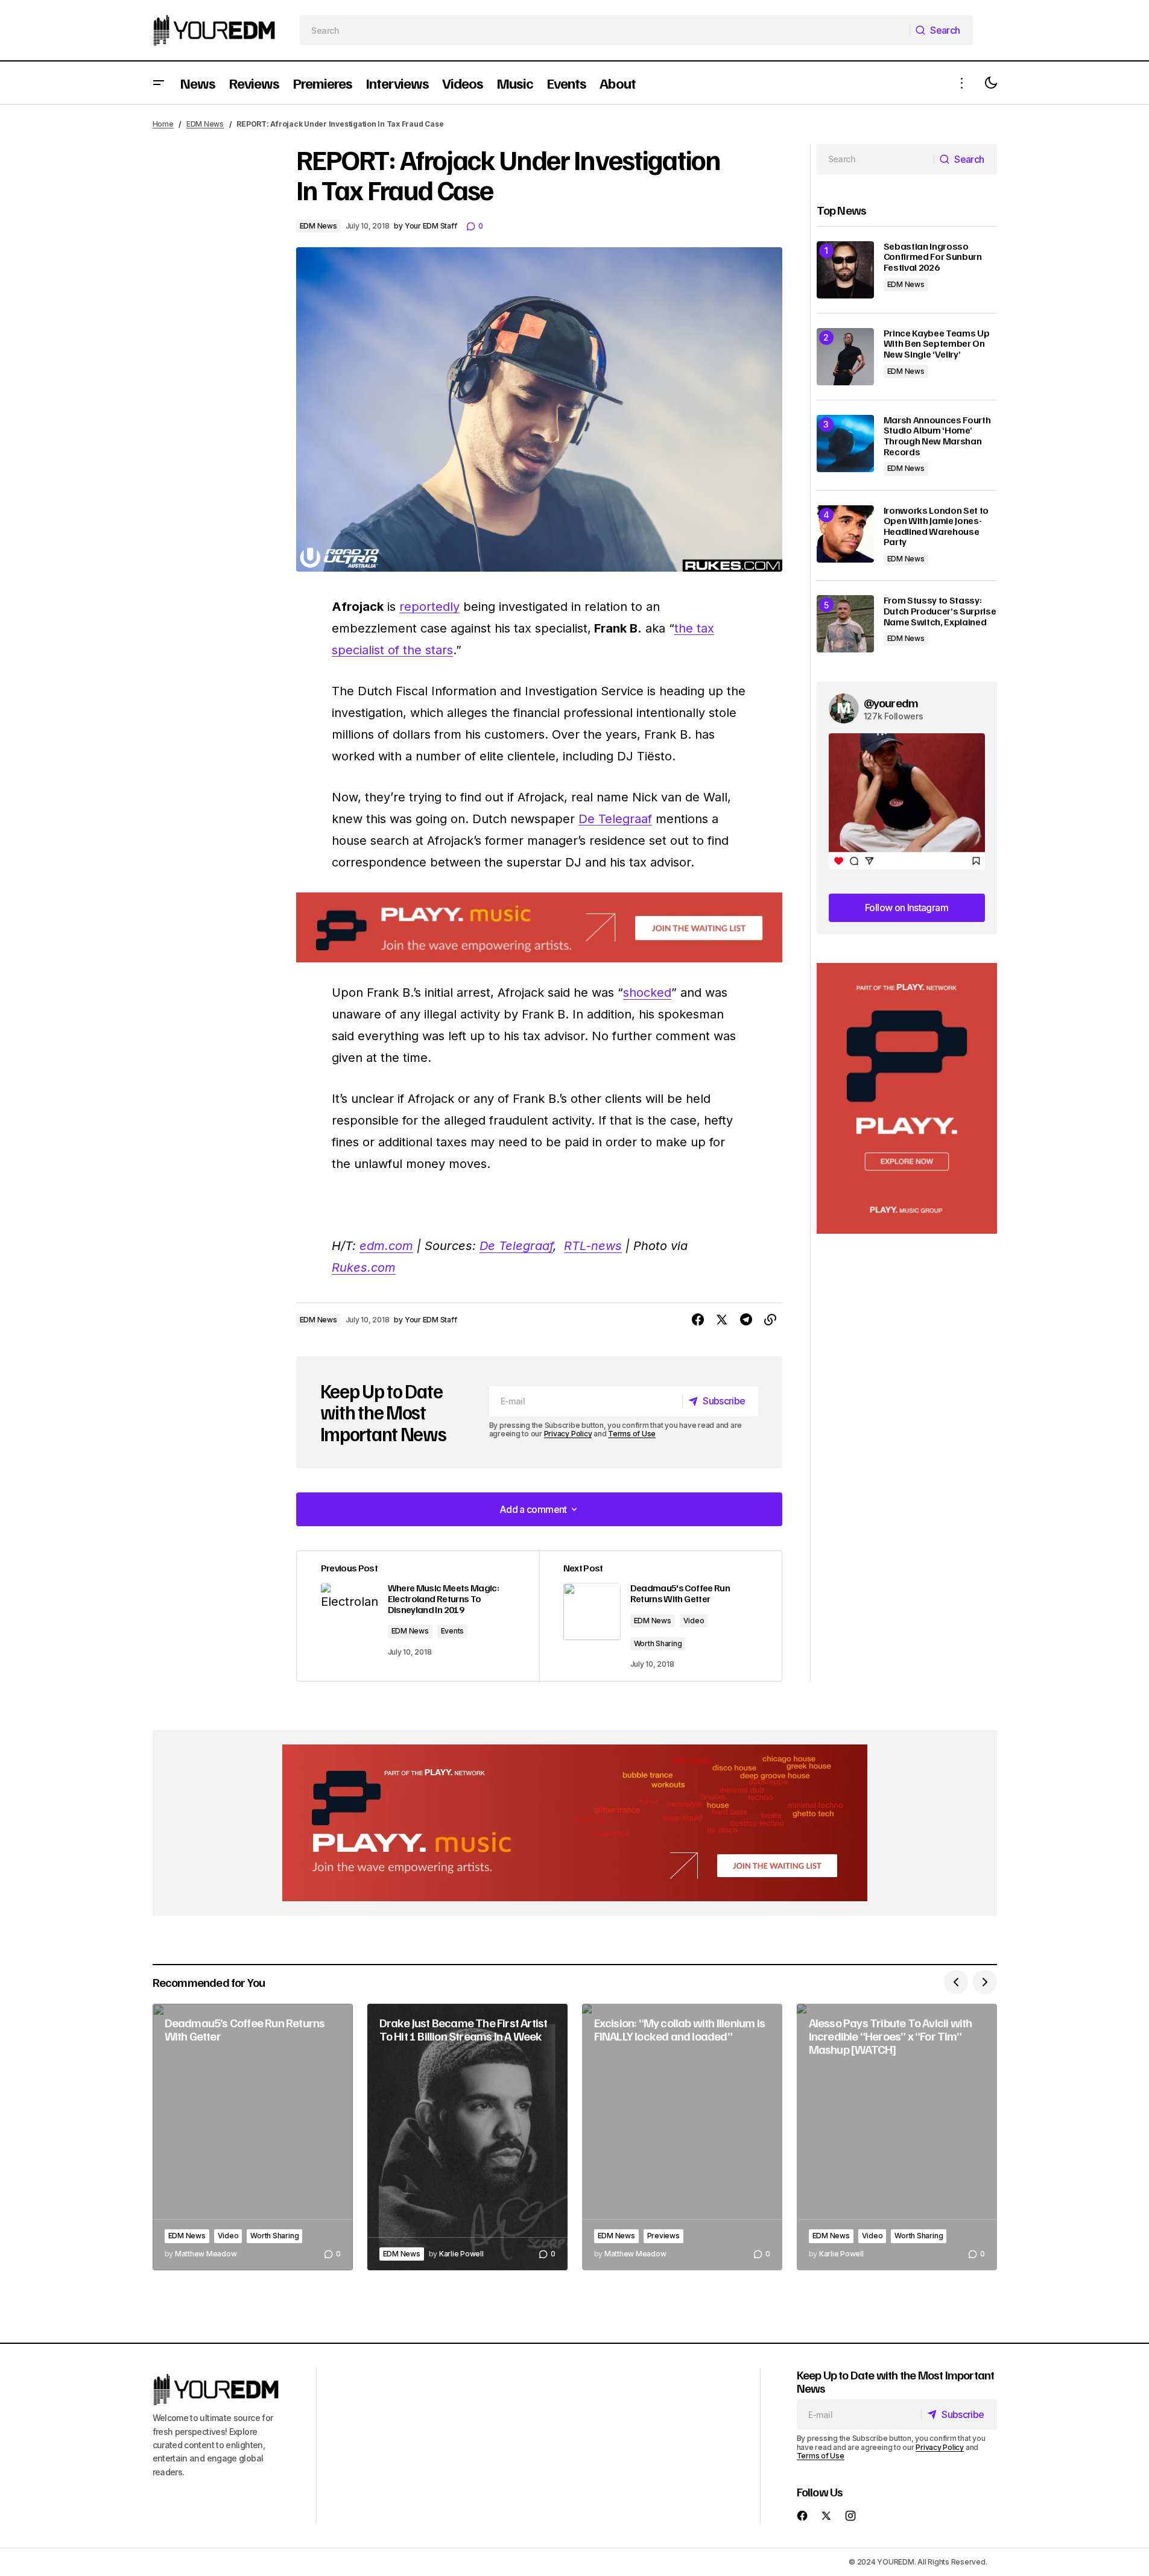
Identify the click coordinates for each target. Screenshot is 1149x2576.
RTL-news (593, 1246)
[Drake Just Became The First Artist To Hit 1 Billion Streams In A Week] (467, 2137)
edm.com (386, 1246)
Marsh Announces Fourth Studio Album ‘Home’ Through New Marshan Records (937, 436)
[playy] (539, 928)
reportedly (429, 607)
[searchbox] (605, 30)
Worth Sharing (658, 1643)
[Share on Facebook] (698, 1320)
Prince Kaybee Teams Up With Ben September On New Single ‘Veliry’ (937, 344)
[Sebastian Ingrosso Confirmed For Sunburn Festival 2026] (845, 270)
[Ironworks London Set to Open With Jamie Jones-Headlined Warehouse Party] (845, 534)
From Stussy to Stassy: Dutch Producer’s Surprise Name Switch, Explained (940, 611)
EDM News (205, 124)
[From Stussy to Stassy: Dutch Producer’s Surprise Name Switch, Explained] (845, 624)
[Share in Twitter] (722, 1320)
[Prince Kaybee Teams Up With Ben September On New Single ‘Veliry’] (845, 357)
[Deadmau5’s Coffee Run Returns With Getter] (253, 2137)
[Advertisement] (907, 1098)
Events (453, 1631)
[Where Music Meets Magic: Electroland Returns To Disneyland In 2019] (418, 1616)
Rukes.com (364, 1267)
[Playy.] (575, 1823)
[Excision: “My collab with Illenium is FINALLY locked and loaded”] (682, 2137)
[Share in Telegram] (746, 1320)
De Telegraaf (615, 819)
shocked (647, 993)
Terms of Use (632, 1434)
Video (694, 1621)
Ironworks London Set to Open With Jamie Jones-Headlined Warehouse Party (936, 526)
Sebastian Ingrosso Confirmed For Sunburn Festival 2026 (933, 257)
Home (163, 124)
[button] (159, 83)
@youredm (891, 702)
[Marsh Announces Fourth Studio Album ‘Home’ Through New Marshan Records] (845, 444)
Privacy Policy (568, 1434)
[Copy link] (770, 1320)
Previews (663, 2236)
